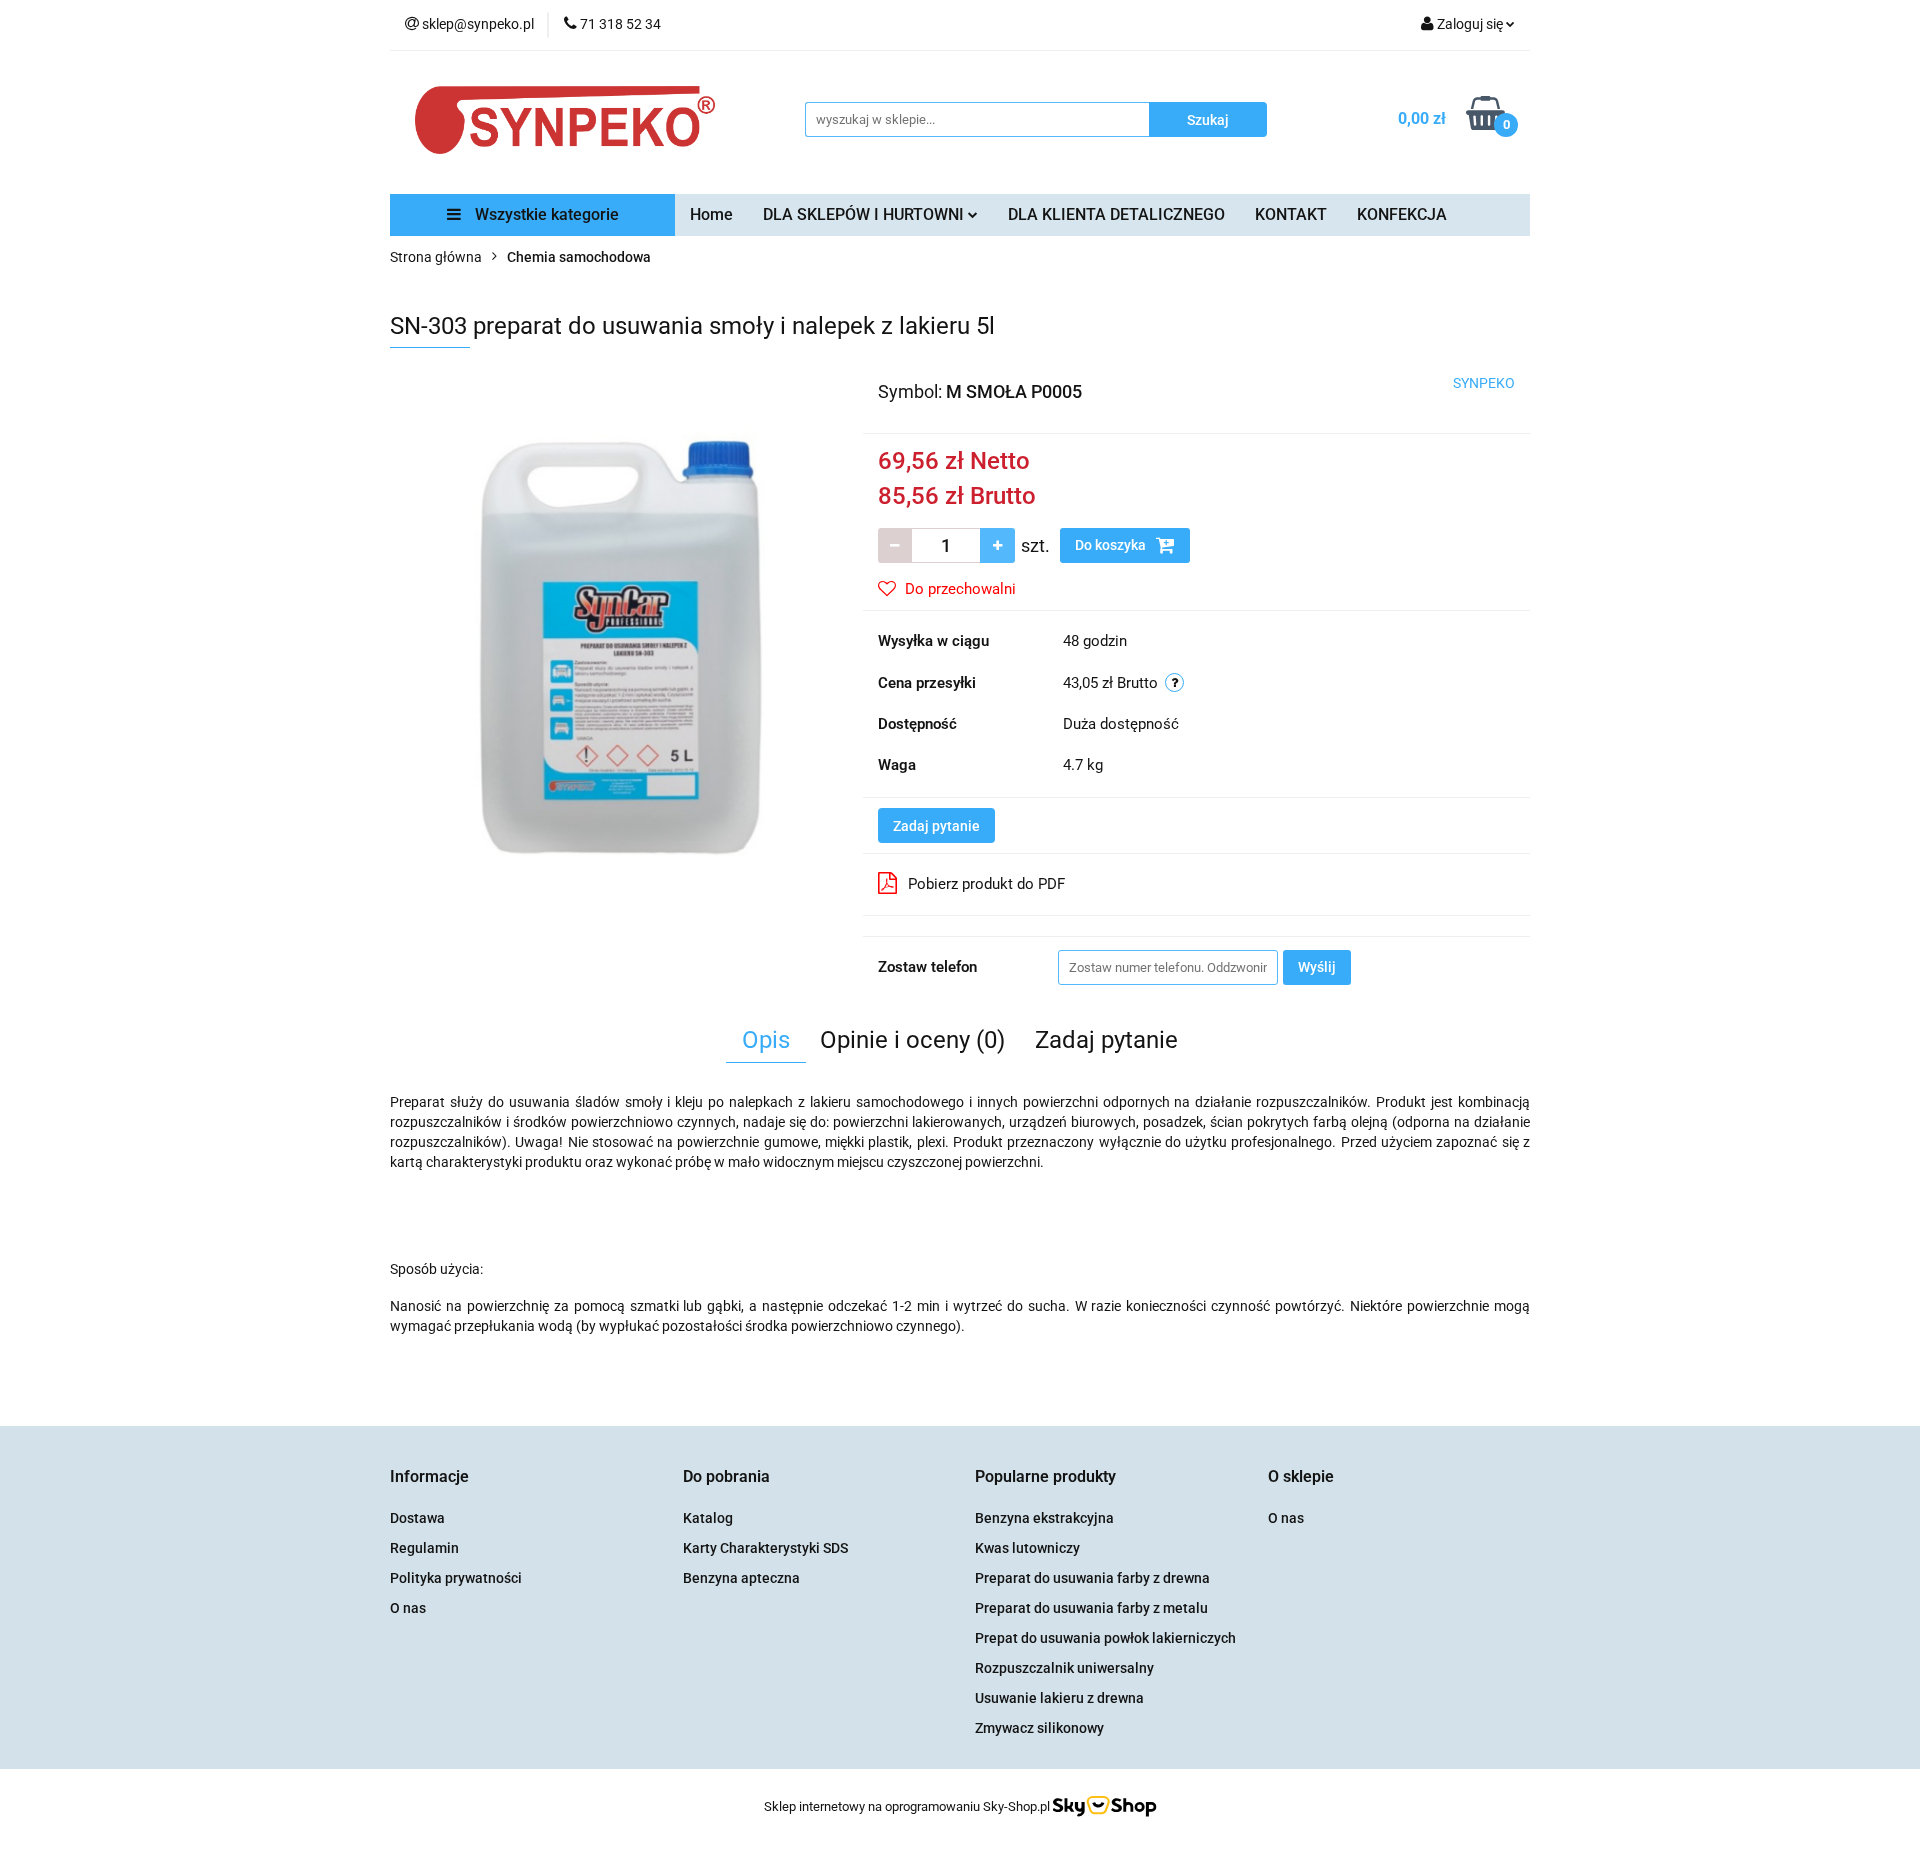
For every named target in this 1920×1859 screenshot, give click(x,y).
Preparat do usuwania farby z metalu (1091, 1608)
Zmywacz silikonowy (1039, 1728)
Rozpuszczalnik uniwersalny (1064, 1668)
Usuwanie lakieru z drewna (1059, 1698)
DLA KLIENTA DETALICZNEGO (1116, 214)
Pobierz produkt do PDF (986, 884)
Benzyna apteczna (741, 1578)
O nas (408, 1608)
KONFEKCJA (1402, 214)
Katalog (708, 1518)
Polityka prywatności (456, 1578)
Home (711, 214)
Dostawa (417, 1518)
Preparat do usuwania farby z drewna (1092, 1578)
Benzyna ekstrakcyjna (1044, 1518)
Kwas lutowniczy (1027, 1548)
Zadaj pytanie (936, 826)
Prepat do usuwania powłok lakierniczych (1105, 1638)
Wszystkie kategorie (545, 214)
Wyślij (1317, 967)
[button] (429, 1477)
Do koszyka (1112, 545)
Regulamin (424, 1548)
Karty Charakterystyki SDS (765, 1548)
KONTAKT (1291, 214)
